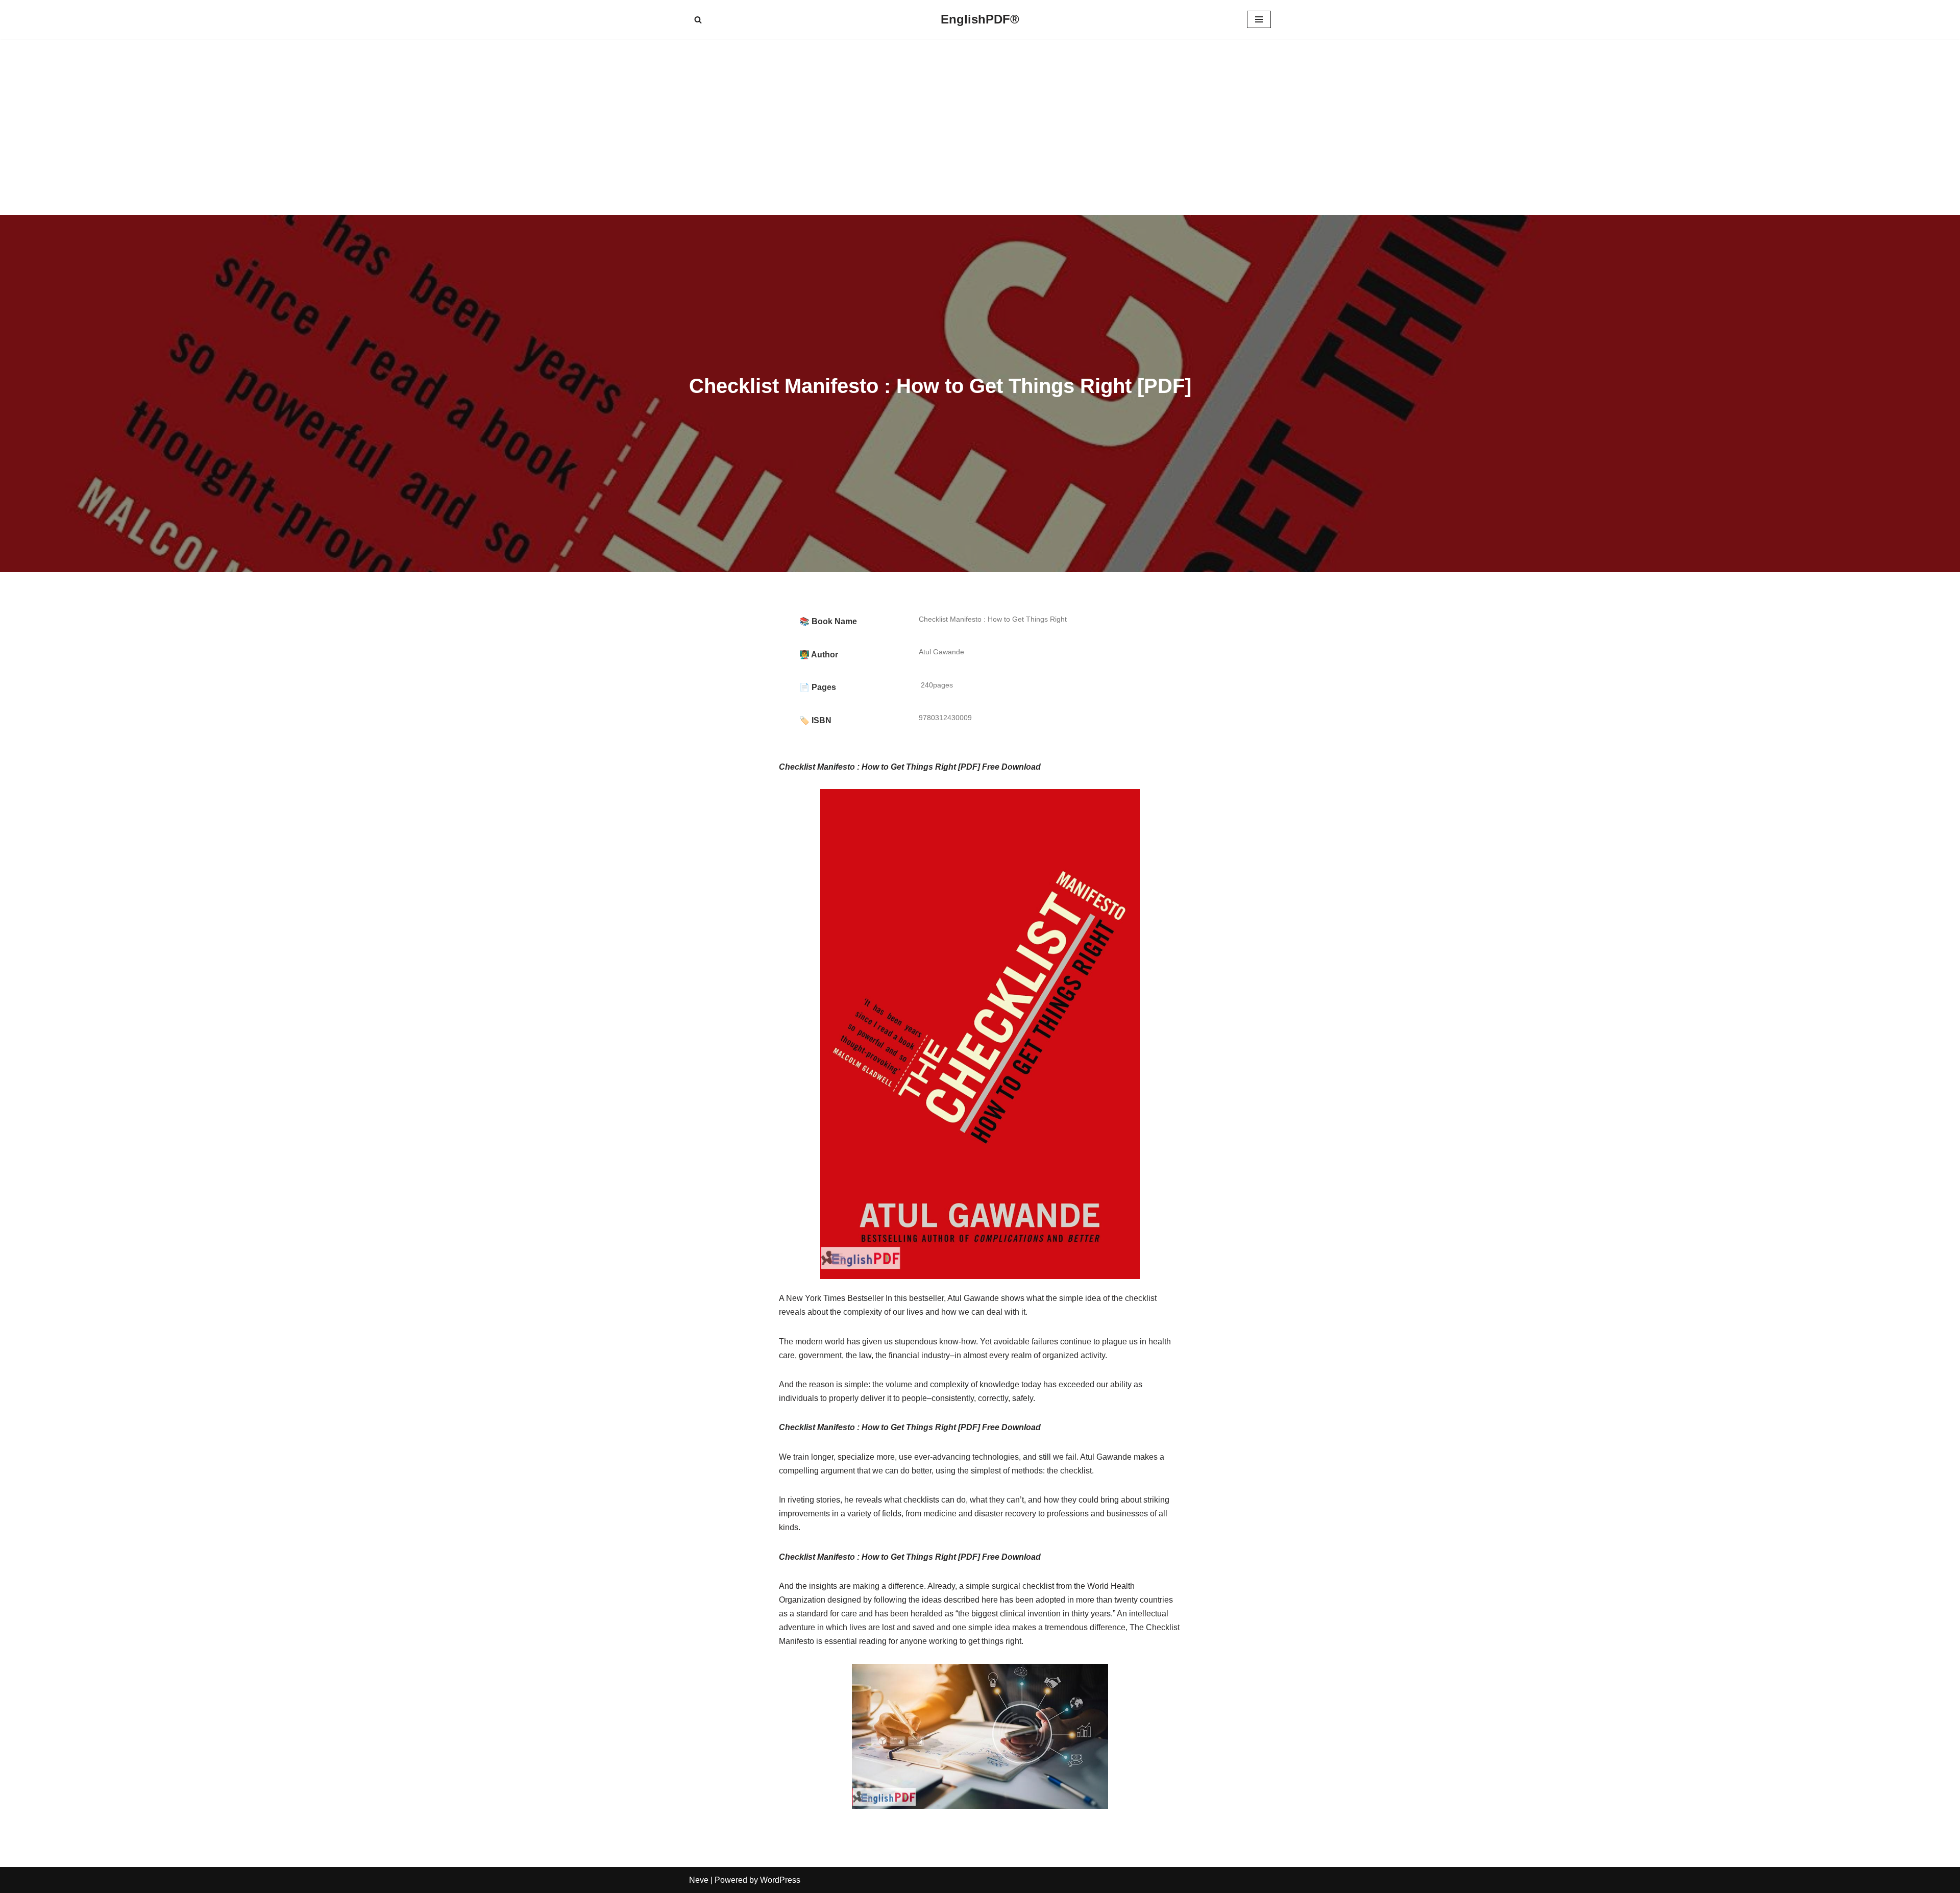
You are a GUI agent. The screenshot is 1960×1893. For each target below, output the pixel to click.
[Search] (698, 20)
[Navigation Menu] (1259, 19)
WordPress (780, 1880)
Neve (699, 1880)
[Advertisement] (980, 127)
